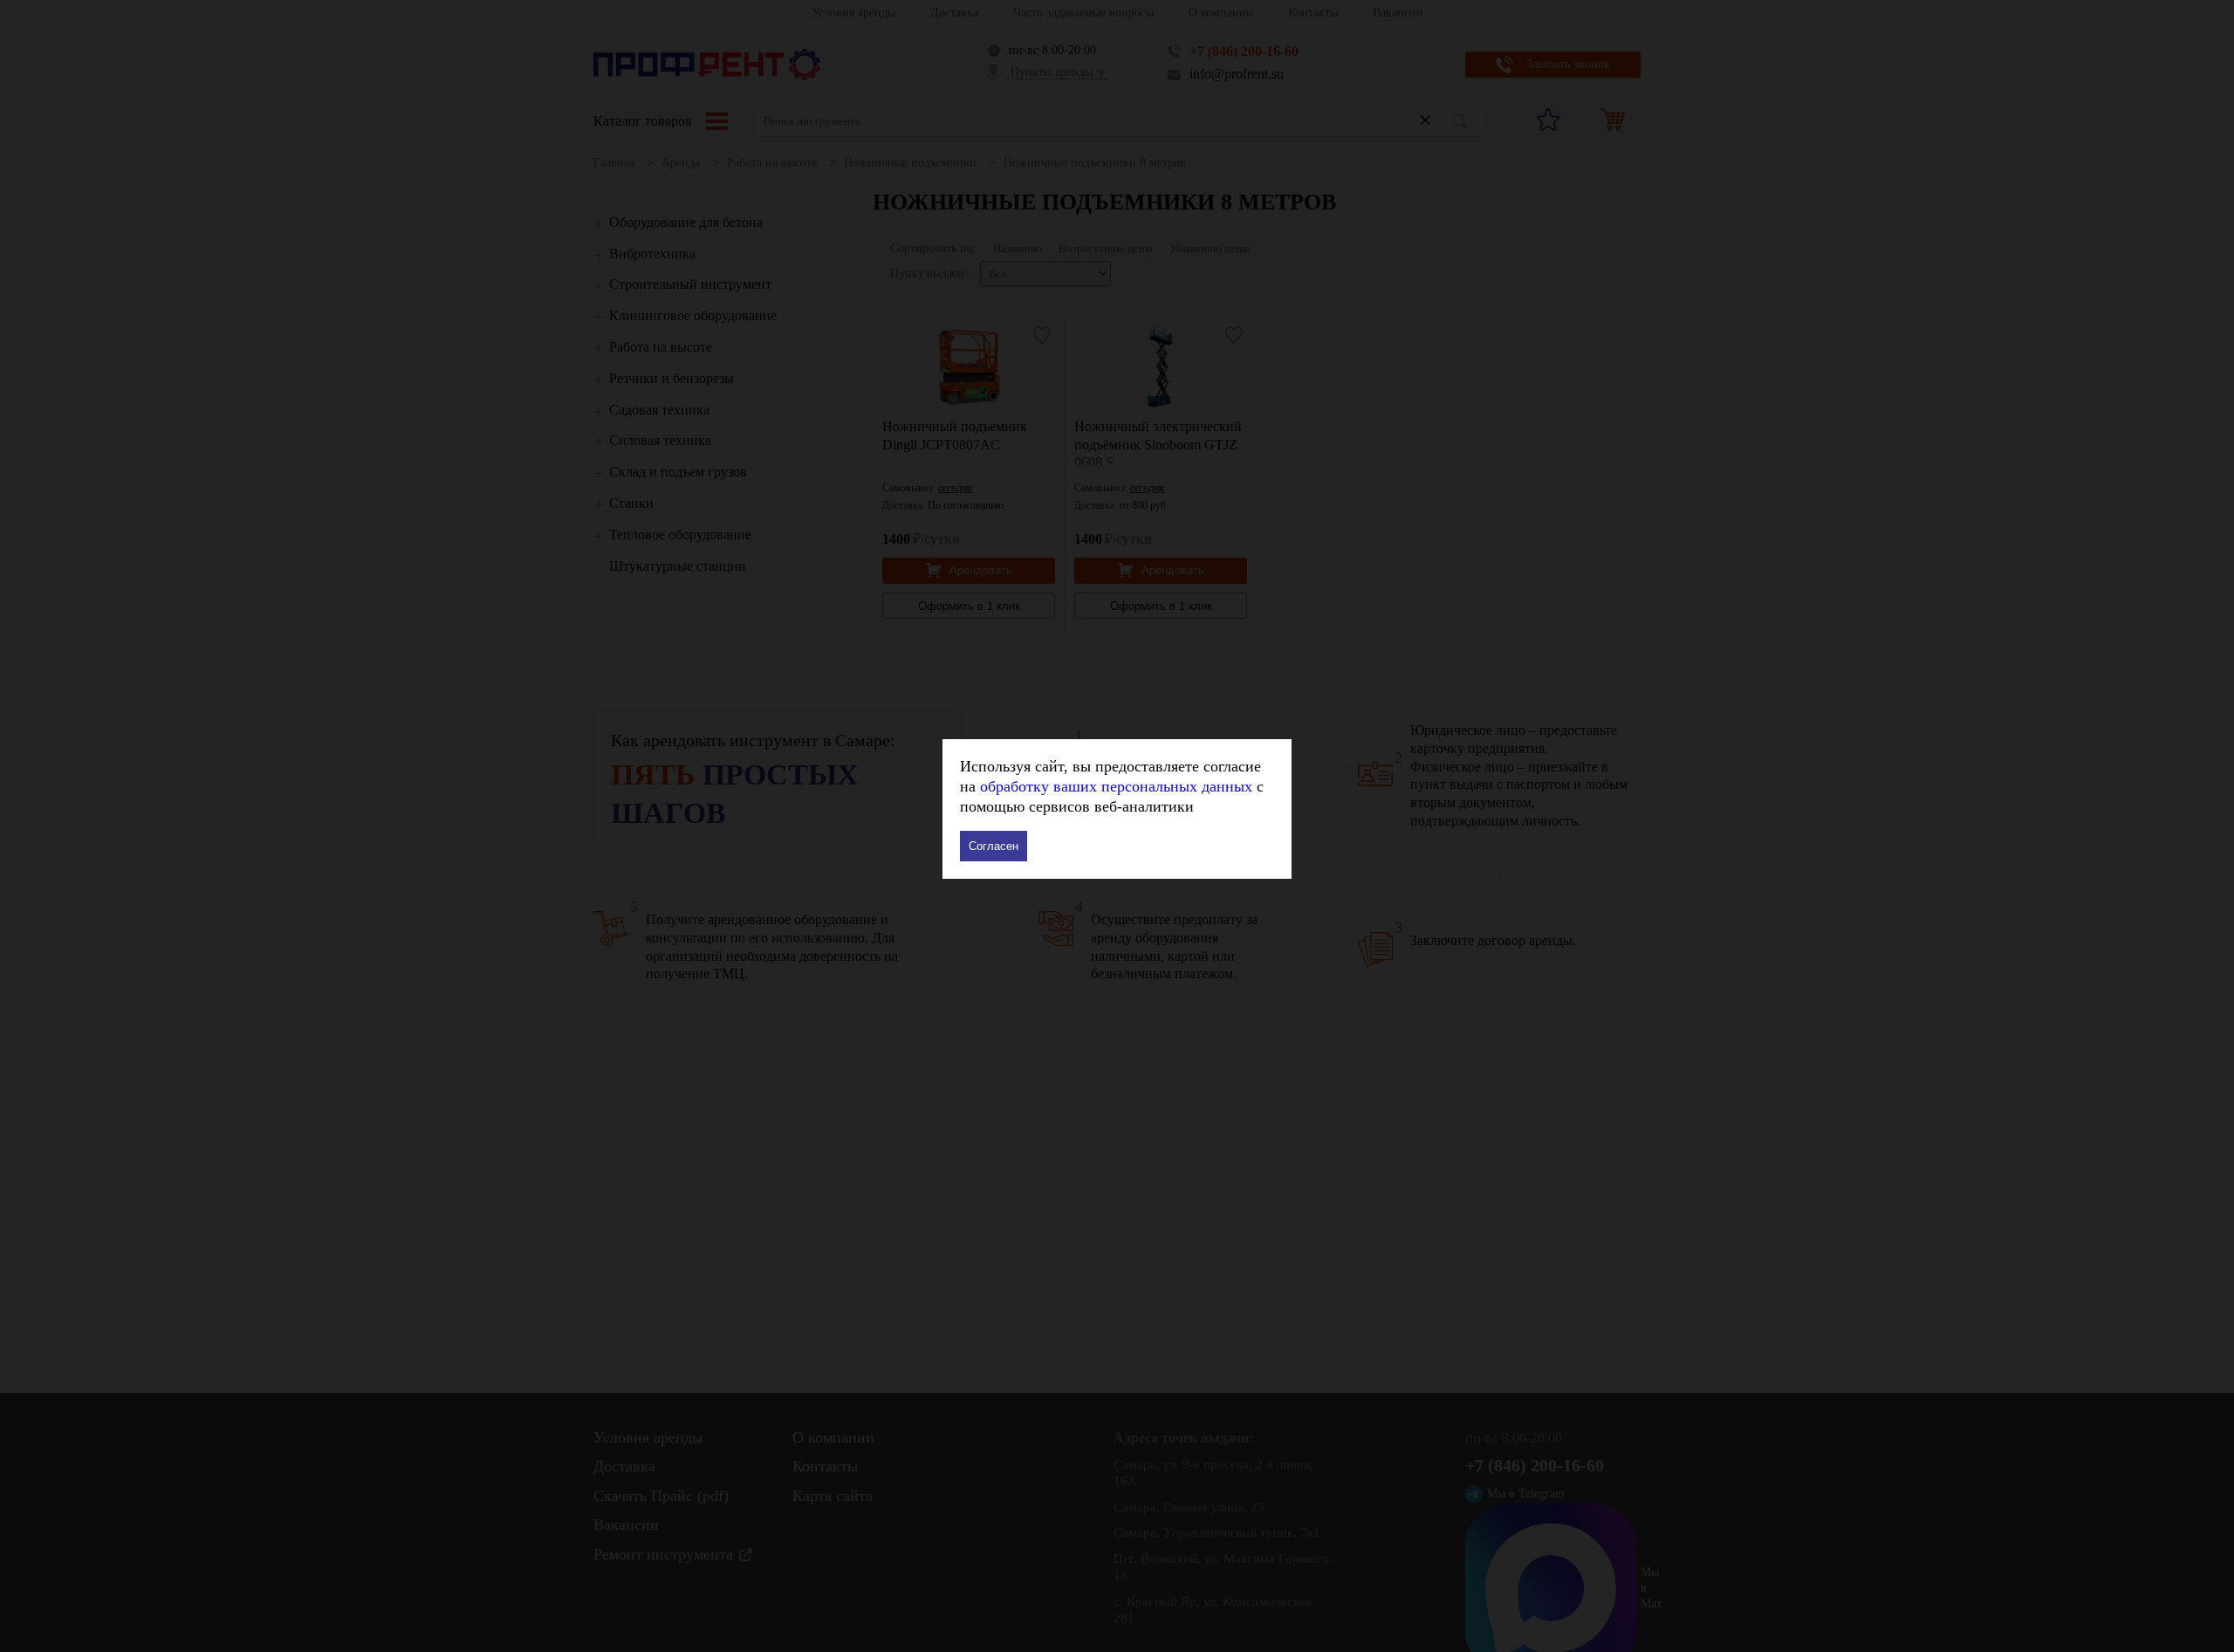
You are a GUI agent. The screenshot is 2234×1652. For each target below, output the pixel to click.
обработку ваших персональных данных (1116, 786)
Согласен (994, 846)
